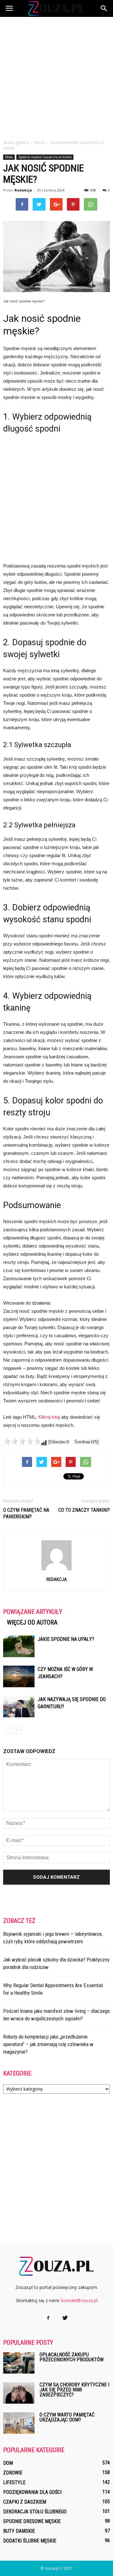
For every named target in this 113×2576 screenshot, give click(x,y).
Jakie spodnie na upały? (66, 1639)
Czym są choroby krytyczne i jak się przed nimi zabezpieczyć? (74, 2390)
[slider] (22, 1441)
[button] (104, 8)
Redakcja (23, 190)
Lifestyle (14, 2482)
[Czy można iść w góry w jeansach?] (19, 1676)
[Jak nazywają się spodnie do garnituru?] (19, 1707)
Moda (9, 157)
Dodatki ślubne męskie (30, 2541)
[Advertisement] (56, 76)
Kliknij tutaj (49, 1417)
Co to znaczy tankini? (84, 1510)
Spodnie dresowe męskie (32, 2521)
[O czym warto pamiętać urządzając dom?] (19, 2423)
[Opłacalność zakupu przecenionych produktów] (19, 2363)
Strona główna (16, 142)
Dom (8, 2463)
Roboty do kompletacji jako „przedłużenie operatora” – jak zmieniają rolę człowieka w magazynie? (48, 2044)
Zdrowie (13, 2473)
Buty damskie (19, 2531)
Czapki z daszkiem (25, 2502)
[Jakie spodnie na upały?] (19, 1646)
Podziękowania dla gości (32, 2492)
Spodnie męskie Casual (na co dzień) (45, 157)
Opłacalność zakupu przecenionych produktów (72, 2357)
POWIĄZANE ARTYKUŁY (33, 1612)
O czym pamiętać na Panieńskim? (26, 1513)
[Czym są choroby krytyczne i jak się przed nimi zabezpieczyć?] (19, 2393)
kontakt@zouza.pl (79, 2300)
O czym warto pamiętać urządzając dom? (67, 2417)
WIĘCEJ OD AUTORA (32, 1622)
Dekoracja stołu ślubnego (35, 2512)
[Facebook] (48, 2318)
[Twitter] (65, 2318)
